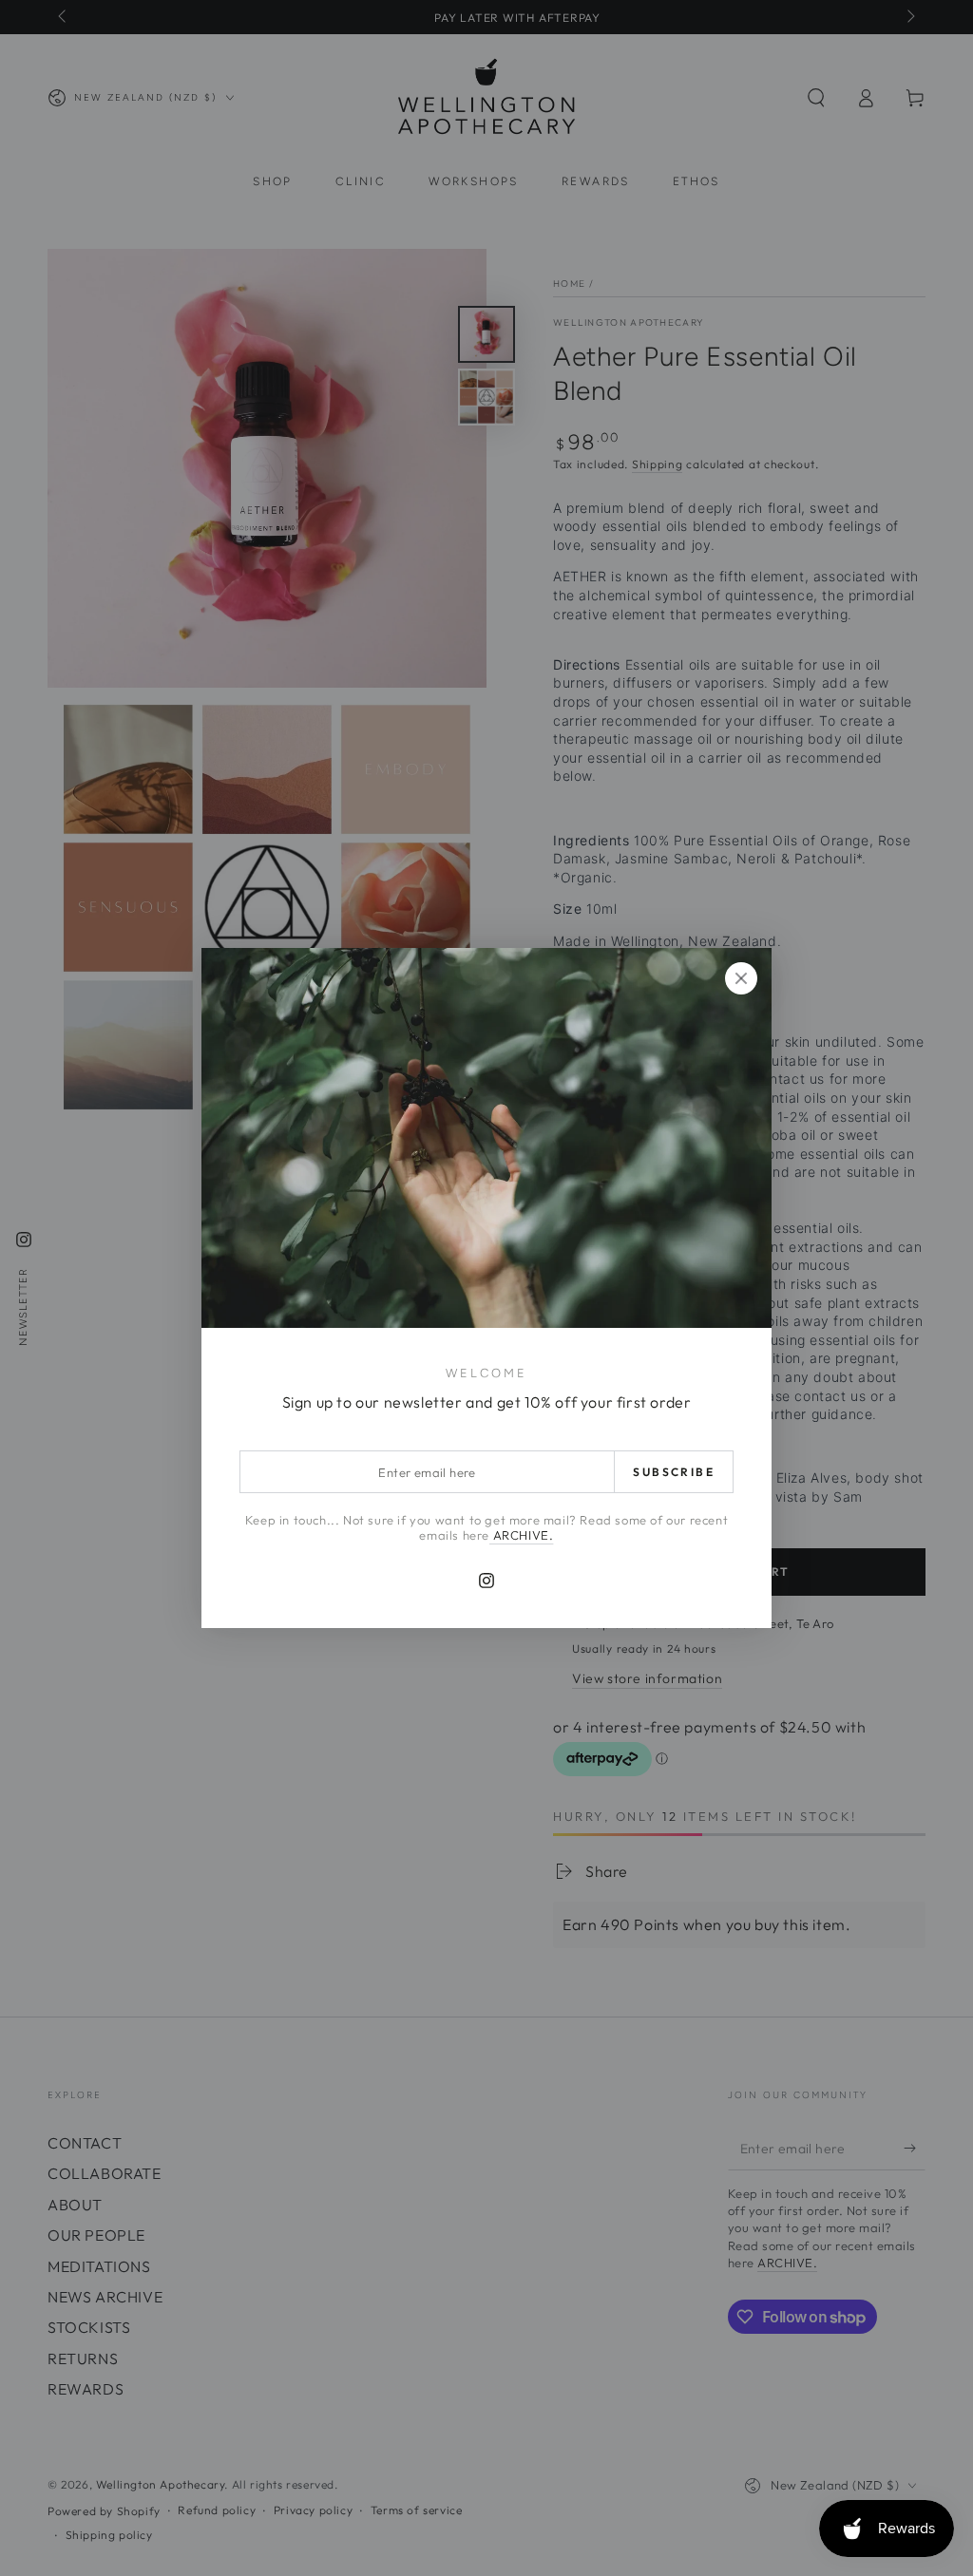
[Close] (741, 978)
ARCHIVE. (521, 1535)
